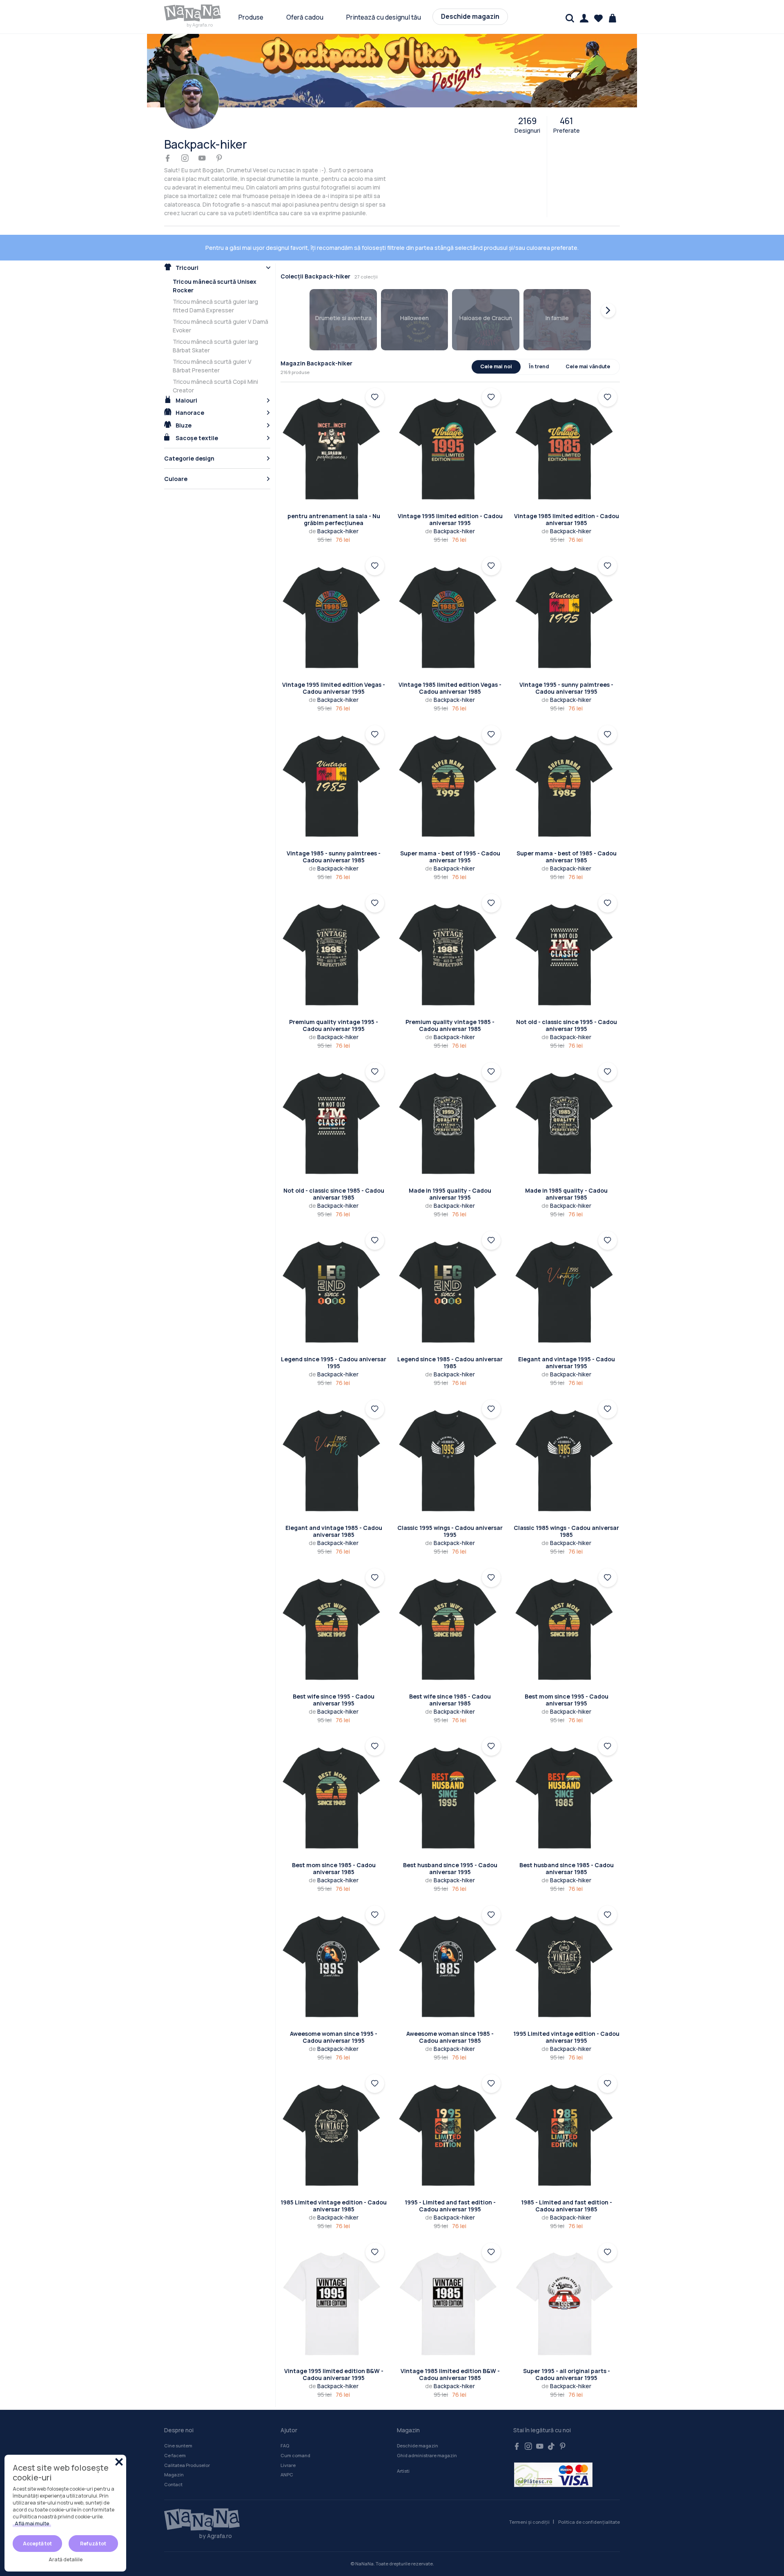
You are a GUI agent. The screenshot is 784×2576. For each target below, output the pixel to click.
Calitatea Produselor (187, 2439)
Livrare (288, 2439)
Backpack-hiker (334, 505)
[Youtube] (202, 159)
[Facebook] (168, 159)
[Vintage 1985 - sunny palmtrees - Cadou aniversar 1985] (334, 760)
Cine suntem (178, 2420)
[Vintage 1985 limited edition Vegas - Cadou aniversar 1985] (450, 592)
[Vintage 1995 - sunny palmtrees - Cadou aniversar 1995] (567, 592)
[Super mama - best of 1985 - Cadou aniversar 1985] (567, 760)
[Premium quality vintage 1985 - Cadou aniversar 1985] (450, 929)
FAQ (285, 2420)
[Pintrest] (219, 159)
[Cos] (613, 18)
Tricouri (186, 242)
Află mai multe (32, 2524)
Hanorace (189, 387)
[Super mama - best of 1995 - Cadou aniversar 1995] (450, 760)
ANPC (287, 2449)
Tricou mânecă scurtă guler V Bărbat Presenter (212, 340)
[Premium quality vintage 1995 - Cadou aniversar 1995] (334, 929)
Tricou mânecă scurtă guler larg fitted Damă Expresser (215, 280)
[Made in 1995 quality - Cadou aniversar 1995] (450, 1098)
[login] (375, 372)
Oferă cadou (305, 17)
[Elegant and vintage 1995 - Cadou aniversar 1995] (567, 1266)
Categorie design (189, 433)
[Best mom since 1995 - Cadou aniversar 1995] (567, 1604)
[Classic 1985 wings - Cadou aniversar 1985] (567, 1435)
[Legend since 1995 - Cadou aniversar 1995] (334, 1266)
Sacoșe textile (196, 412)
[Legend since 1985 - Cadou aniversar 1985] (450, 1266)
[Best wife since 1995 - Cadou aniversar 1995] (334, 1604)
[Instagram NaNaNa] (528, 2421)
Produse (251, 17)
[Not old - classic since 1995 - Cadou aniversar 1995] (567, 929)
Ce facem (175, 2430)
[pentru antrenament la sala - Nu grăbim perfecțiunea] (334, 423)
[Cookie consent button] (119, 2462)
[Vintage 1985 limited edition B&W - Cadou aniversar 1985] (450, 2278)
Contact (173, 2459)
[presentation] (608, 285)
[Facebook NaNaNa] (517, 2421)
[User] (584, 18)
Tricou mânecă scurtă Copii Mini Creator (215, 360)
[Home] (198, 2494)
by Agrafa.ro (200, 25)
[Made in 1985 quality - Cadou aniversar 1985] (567, 1098)
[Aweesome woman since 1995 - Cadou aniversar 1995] (334, 1941)
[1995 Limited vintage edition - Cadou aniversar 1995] (567, 1941)
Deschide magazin (470, 17)
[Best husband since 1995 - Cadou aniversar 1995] (450, 1772)
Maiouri (186, 375)
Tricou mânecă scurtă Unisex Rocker (215, 260)
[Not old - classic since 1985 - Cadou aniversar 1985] (334, 1098)
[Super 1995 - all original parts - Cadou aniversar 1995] (567, 2278)
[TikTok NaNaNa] (551, 2421)
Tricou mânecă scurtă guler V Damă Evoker (220, 300)
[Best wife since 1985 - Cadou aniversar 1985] (450, 1604)
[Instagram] (185, 159)
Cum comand (295, 2430)
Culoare (176, 453)
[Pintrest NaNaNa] (563, 2421)
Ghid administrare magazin (427, 2430)
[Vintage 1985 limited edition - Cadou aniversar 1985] (567, 423)
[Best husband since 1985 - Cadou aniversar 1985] (567, 1772)
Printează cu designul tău (384, 17)
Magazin (174, 2449)
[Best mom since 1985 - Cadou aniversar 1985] (334, 1772)
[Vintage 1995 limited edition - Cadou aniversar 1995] (450, 423)
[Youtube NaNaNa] (540, 2421)
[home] (193, 13)
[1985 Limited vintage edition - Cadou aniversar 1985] (334, 2110)
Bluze (183, 400)
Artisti (403, 2445)
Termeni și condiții (529, 2496)
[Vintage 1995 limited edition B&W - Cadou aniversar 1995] (334, 2278)
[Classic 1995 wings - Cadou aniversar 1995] (450, 1435)
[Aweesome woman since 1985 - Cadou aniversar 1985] (450, 1941)
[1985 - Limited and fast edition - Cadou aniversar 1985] (567, 2110)
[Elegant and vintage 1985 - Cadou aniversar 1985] (334, 1435)
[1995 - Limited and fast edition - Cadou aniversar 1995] (450, 2110)
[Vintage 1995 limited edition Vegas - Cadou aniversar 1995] (334, 592)
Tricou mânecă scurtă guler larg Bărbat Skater (215, 320)
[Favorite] (598, 18)
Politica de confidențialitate (589, 2496)
